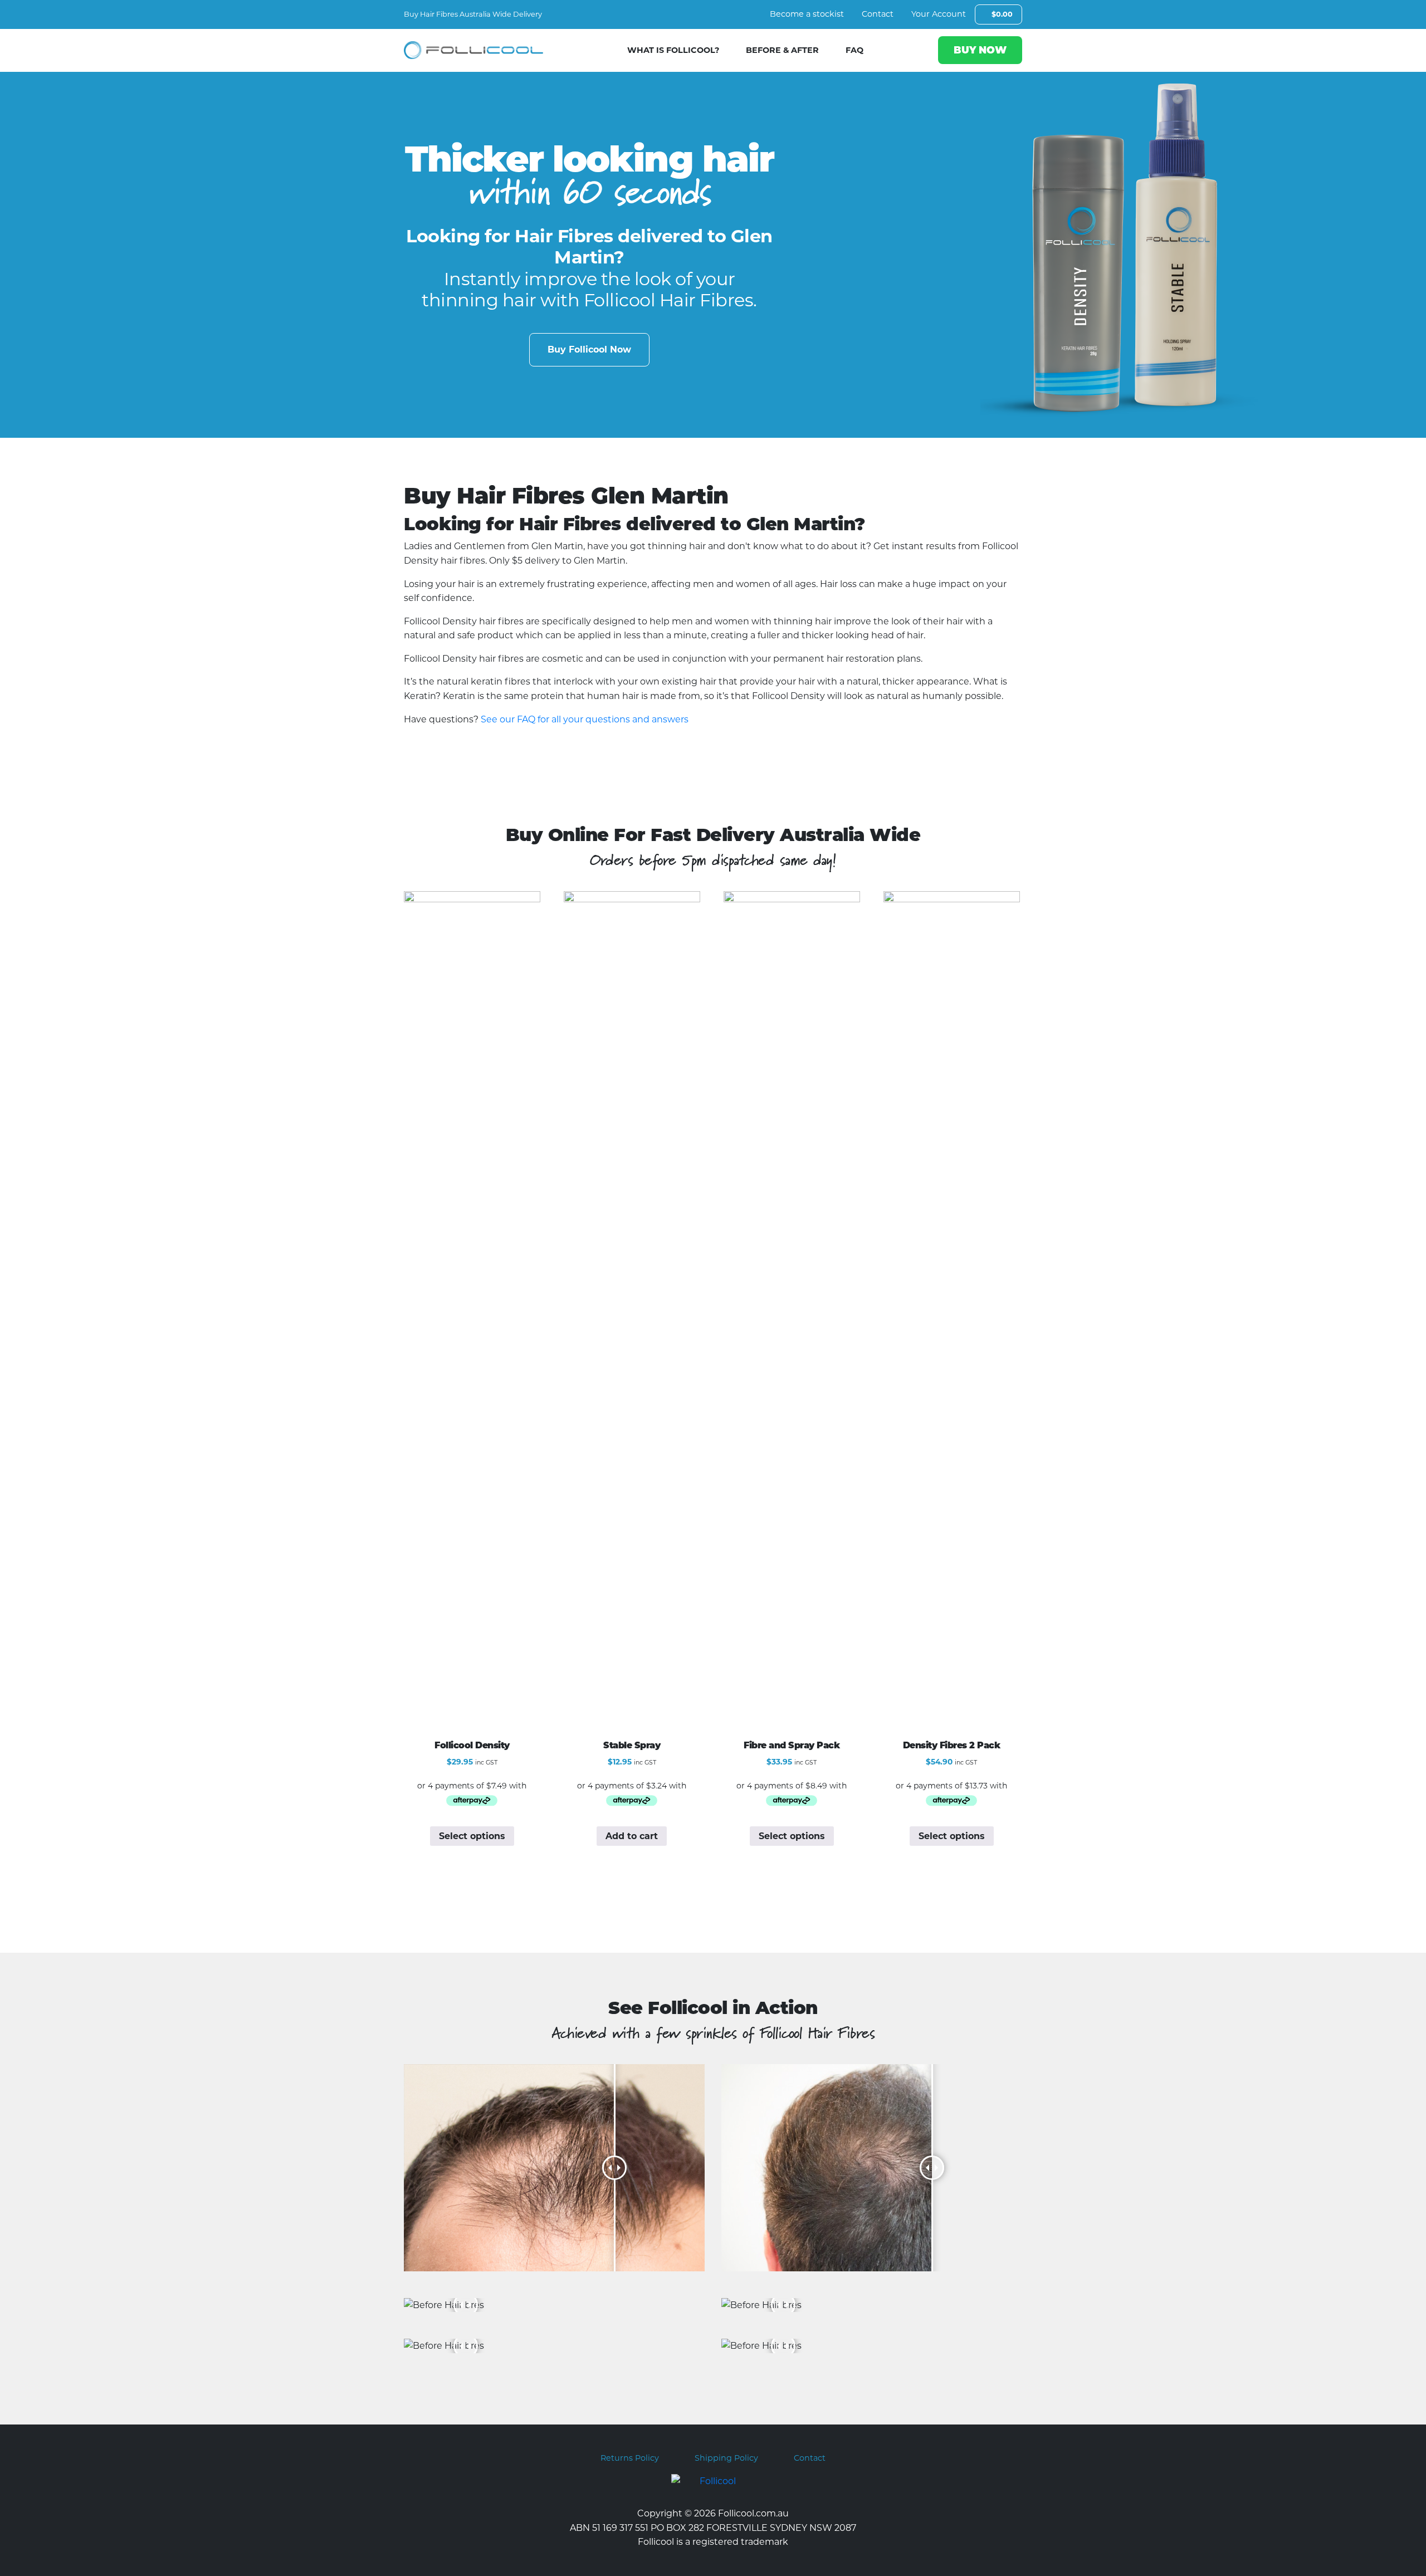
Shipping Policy (726, 2458)
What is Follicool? (673, 50)
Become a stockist (807, 14)
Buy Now (980, 50)
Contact (878, 14)
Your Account (939, 14)
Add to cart (632, 1836)
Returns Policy (630, 2458)
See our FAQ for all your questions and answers (585, 719)
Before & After (782, 50)
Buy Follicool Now (589, 350)
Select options (472, 1836)
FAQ (854, 50)
